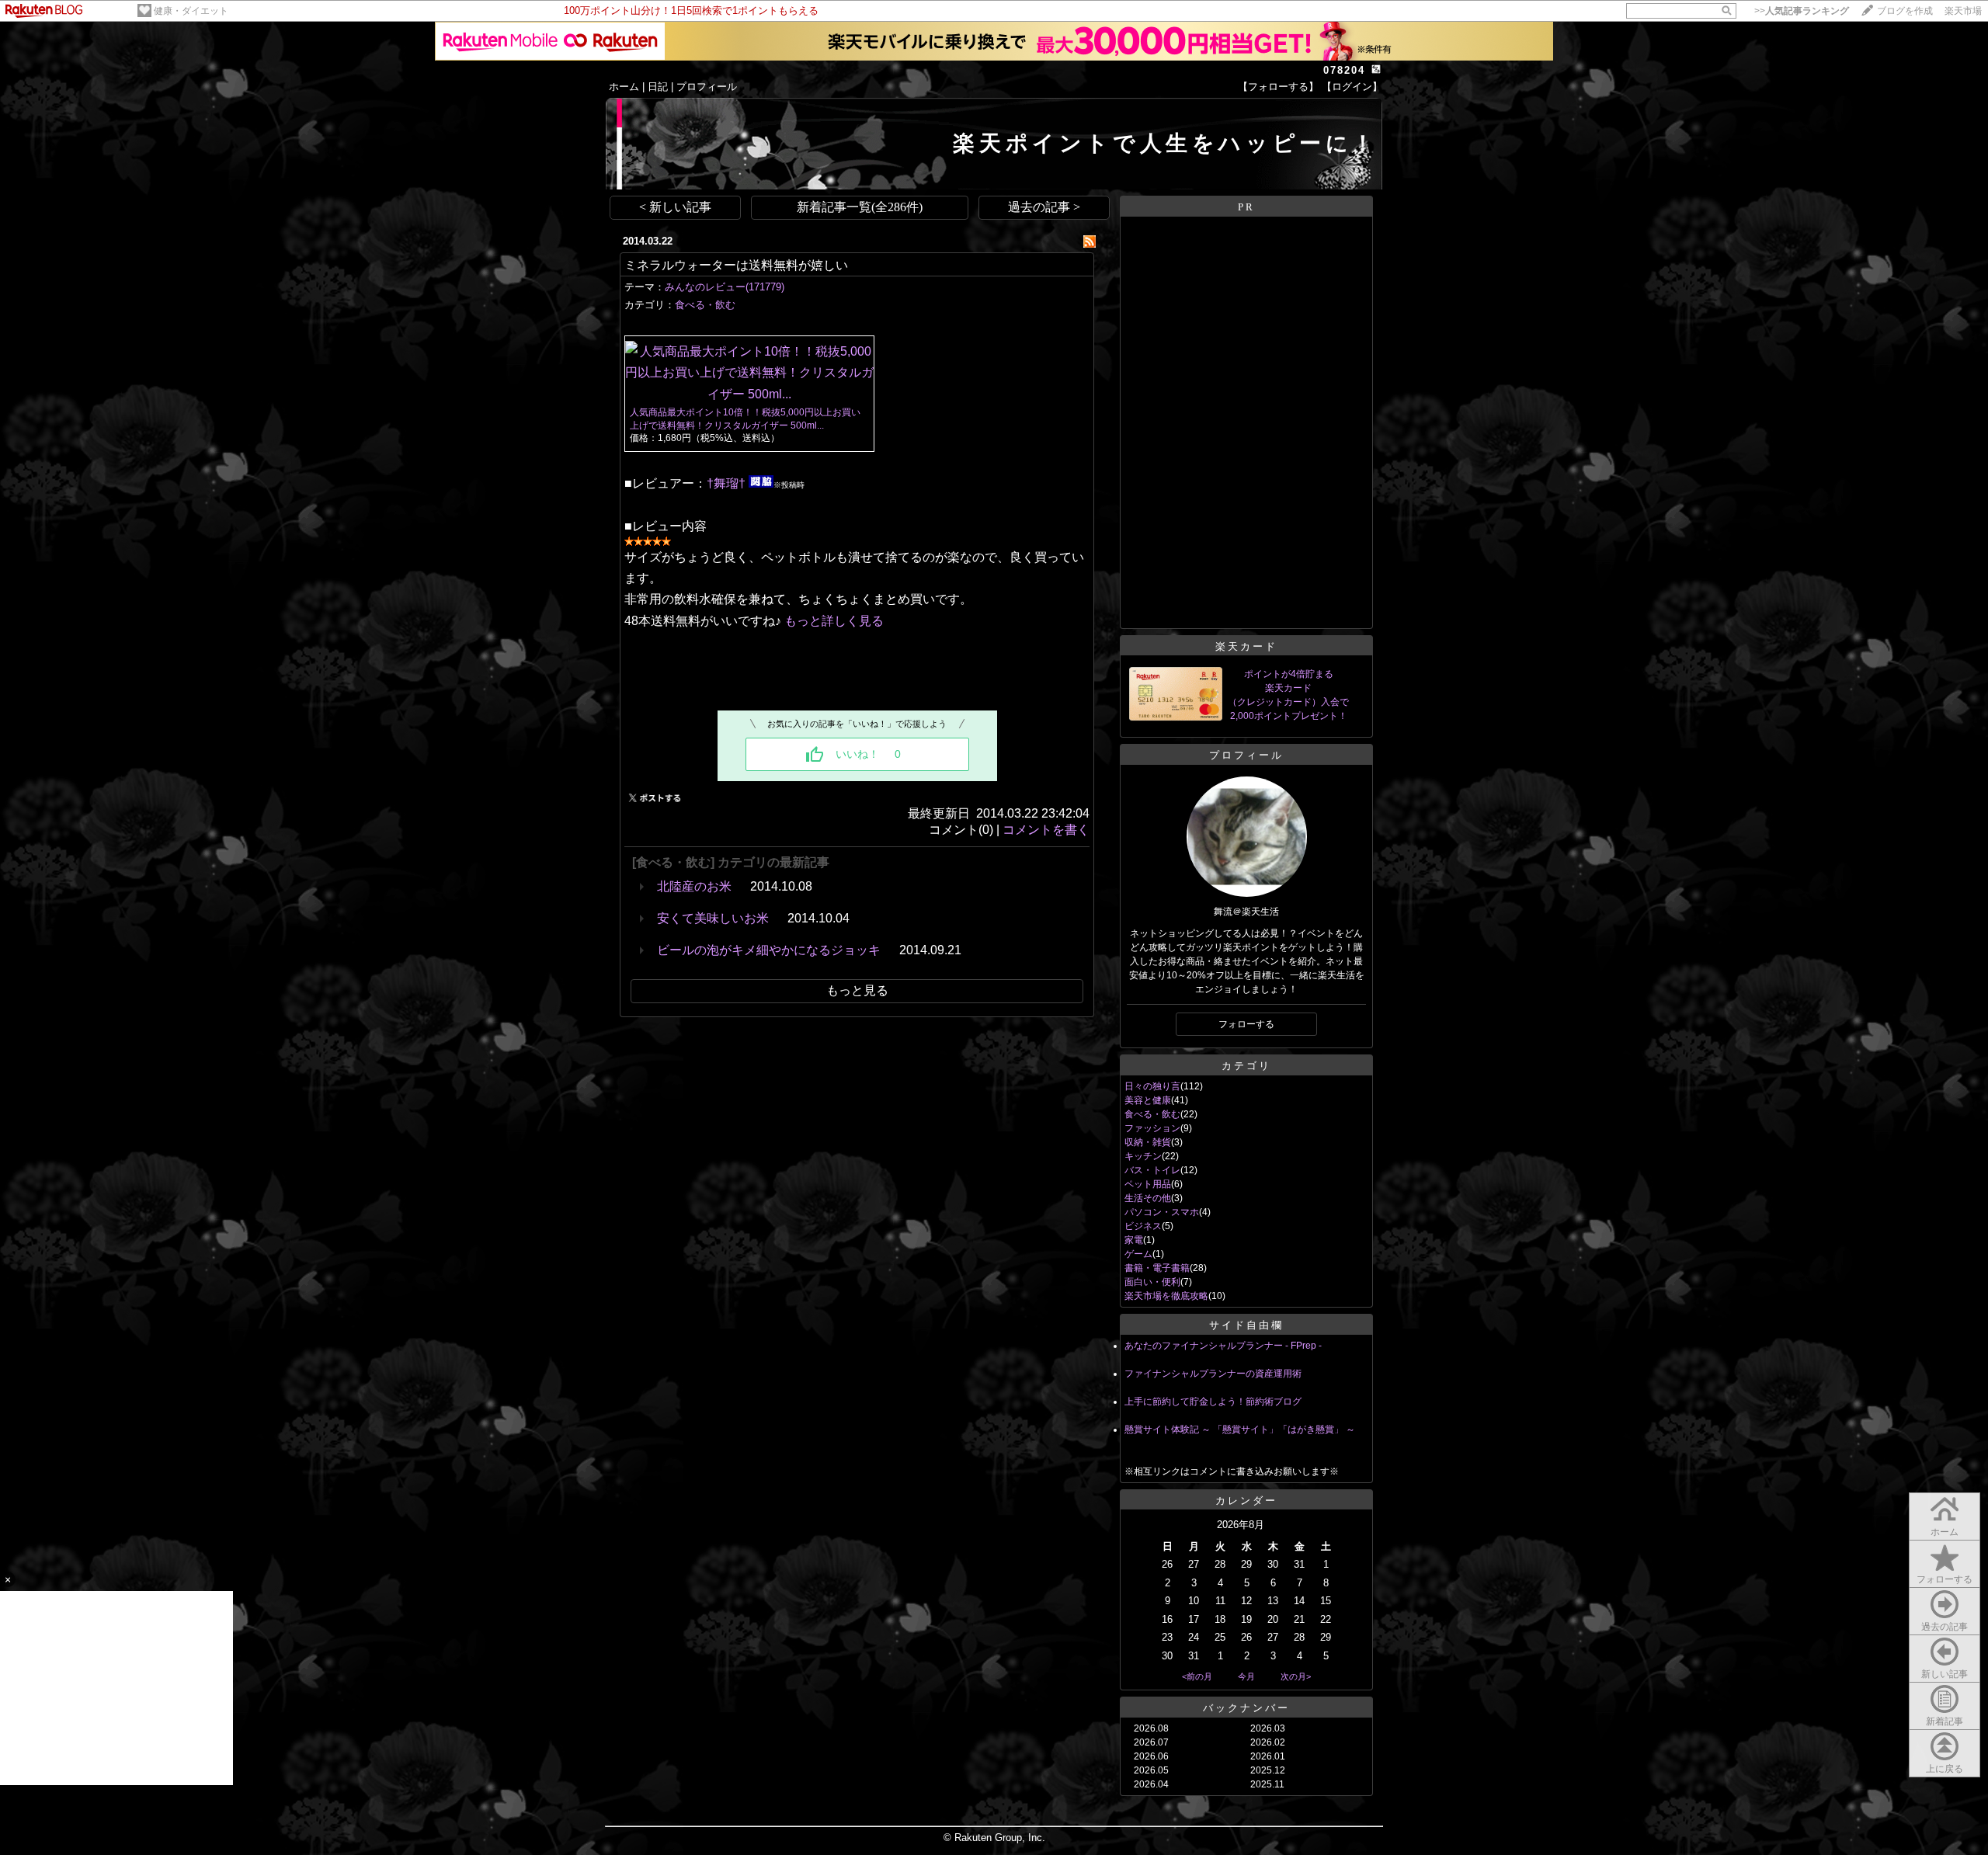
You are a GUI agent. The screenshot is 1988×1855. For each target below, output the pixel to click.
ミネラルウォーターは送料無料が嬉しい (736, 265)
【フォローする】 (1278, 87)
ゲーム (1138, 1254)
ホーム (624, 87)
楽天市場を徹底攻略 (1166, 1296)
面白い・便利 (1152, 1282)
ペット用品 (1148, 1184)
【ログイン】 (1352, 87)
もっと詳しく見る (834, 621)
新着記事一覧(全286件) (860, 207)
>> (1802, 11)
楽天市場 (1963, 11)
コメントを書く (1046, 830)
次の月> (1296, 1676)
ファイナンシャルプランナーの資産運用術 (1213, 1374)
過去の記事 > (1044, 207)
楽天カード (1246, 646)
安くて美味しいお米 (713, 918)
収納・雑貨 (1148, 1142)
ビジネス (1143, 1226)
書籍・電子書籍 (1157, 1268)
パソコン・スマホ (1162, 1212)
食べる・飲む (705, 305)
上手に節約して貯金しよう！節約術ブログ (1213, 1402)
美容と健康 (1148, 1100)
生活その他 (1148, 1198)
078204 (1344, 70)
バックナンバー (1246, 1708)
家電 (1134, 1240)
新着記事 (1945, 1721)
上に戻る (1945, 1769)
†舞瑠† (726, 483)
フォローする (1945, 1579)
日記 (658, 87)
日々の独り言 (1152, 1086)
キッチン (1143, 1156)
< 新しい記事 (675, 207)
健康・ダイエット (191, 11)
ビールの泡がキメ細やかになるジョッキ (769, 950)
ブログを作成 (1905, 11)
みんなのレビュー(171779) (725, 287)
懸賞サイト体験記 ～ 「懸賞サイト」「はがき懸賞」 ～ (1240, 1429)
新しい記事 (1945, 1674)
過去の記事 (1945, 1627)
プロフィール (707, 87)
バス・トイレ (1152, 1170)
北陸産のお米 (694, 886)
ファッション (1152, 1128)
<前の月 (1197, 1676)
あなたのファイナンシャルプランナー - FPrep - (1223, 1346)
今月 (1246, 1676)
